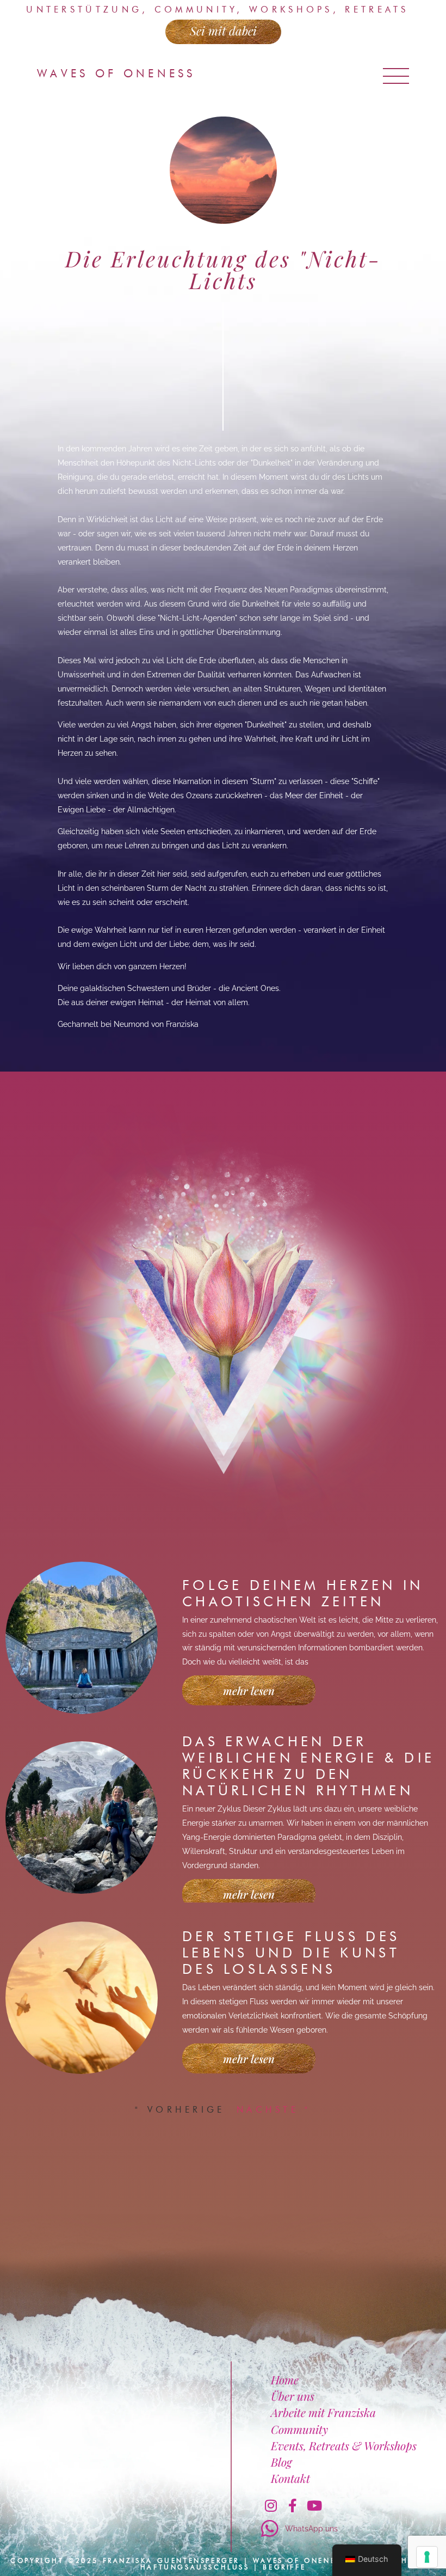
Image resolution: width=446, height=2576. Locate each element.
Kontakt (290, 2478)
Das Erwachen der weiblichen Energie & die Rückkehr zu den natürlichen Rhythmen (308, 1766)
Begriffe (284, 2567)
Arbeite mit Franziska (323, 2412)
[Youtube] (314, 2505)
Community (299, 2429)
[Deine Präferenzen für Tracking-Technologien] (427, 2557)
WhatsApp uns (311, 2528)
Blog (281, 2462)
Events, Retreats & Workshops (344, 2445)
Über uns (293, 2396)
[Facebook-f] (293, 2505)
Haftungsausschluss (195, 2567)
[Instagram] (271, 2505)
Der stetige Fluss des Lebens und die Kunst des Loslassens (291, 1953)
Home (285, 2379)
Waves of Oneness (116, 74)
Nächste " (274, 2110)
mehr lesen (249, 1690)
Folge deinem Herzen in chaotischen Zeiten (303, 1593)
